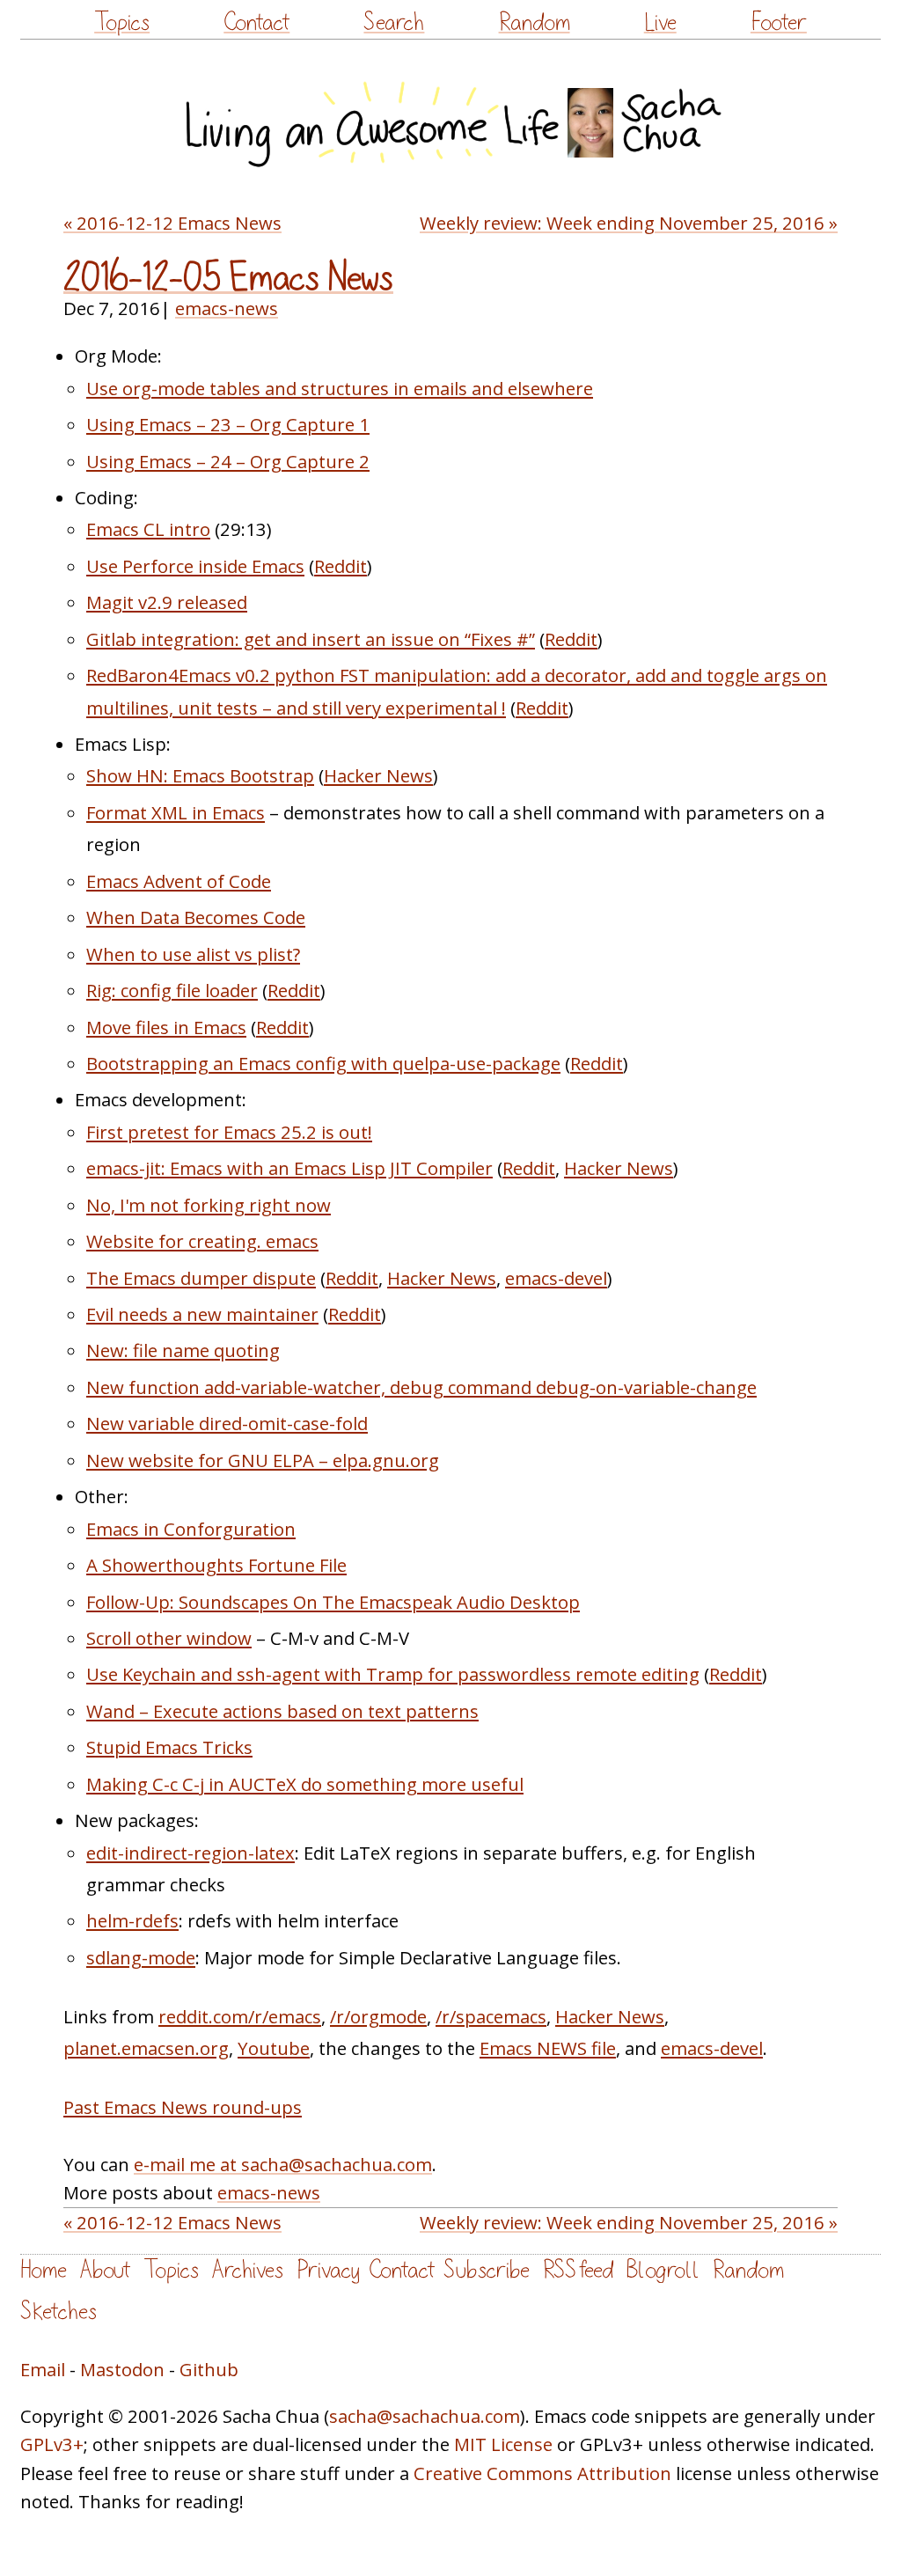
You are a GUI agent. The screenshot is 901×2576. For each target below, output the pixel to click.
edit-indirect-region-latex (190, 1853)
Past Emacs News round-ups (183, 2107)
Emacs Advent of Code (179, 881)
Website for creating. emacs (202, 1241)
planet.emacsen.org (146, 2048)
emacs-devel (556, 1278)
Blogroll (663, 2270)
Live (660, 22)
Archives (248, 2270)
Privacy (328, 2270)
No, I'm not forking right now (209, 1205)
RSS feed (578, 2270)
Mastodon (122, 2369)
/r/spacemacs (491, 2016)
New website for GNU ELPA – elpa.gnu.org (263, 1460)
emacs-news (227, 308)
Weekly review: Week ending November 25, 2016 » (629, 223)
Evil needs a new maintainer (202, 1314)
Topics (122, 22)
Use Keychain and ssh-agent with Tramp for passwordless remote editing (393, 1674)
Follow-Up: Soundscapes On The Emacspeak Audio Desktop (333, 1602)
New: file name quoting (183, 1350)
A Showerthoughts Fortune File (216, 1565)
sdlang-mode (141, 1957)
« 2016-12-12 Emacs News (172, 223)
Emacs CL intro (148, 529)
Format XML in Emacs (176, 812)
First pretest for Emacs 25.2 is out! (229, 1132)
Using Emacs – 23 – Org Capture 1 (228, 424)
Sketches (59, 2312)
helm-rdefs (132, 1920)
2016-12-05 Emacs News (228, 278)
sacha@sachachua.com (425, 2416)
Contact (256, 22)
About (105, 2270)
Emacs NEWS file (548, 2048)
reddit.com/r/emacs (240, 2016)
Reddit (341, 566)
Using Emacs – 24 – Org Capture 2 (228, 461)
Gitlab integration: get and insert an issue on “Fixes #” (311, 639)
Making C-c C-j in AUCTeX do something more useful (305, 1784)
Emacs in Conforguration (191, 1529)
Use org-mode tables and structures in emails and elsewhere (340, 388)
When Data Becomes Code (196, 917)
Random (535, 22)
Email (43, 2369)
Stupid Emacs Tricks (169, 1747)
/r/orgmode (378, 2016)
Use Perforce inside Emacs (195, 566)
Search (394, 22)
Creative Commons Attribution (542, 2473)
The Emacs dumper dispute (201, 1278)
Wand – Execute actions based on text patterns (282, 1711)
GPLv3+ (52, 2444)
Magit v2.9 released (167, 602)
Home (44, 2270)
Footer (779, 22)
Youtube (274, 2048)
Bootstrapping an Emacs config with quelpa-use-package (323, 1063)
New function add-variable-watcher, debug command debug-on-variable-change (421, 1387)
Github (209, 2369)
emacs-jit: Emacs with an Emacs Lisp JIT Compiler (289, 1168)
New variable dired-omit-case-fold (227, 1423)
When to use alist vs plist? (193, 954)
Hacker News (378, 775)
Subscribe (487, 2270)
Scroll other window (169, 1638)
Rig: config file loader (172, 990)
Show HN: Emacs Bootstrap (200, 775)
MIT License (503, 2444)
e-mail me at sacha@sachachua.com (283, 2164)
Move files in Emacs (166, 1027)
